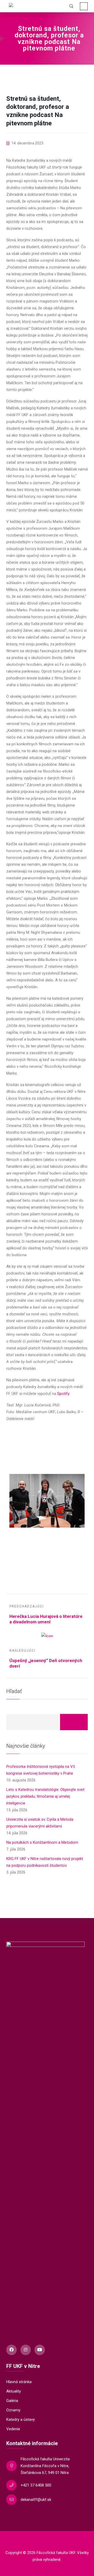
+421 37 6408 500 (36, 2485)
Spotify (63, 1394)
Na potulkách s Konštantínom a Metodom (42, 1842)
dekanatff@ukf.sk (36, 2500)
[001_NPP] (47, 1501)
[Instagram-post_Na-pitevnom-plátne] (47, 1554)
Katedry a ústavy (20, 2419)
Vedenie (13, 2429)
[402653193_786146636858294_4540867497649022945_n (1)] (47, 1539)
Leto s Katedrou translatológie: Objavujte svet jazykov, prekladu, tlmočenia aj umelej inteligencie (45, 1796)
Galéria (12, 2401)
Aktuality (14, 2391)
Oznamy (13, 2410)
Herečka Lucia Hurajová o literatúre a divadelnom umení (46, 1619)
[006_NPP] (47, 1463)
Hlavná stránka (19, 2382)
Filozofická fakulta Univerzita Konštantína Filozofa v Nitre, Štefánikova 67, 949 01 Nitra (45, 2466)
